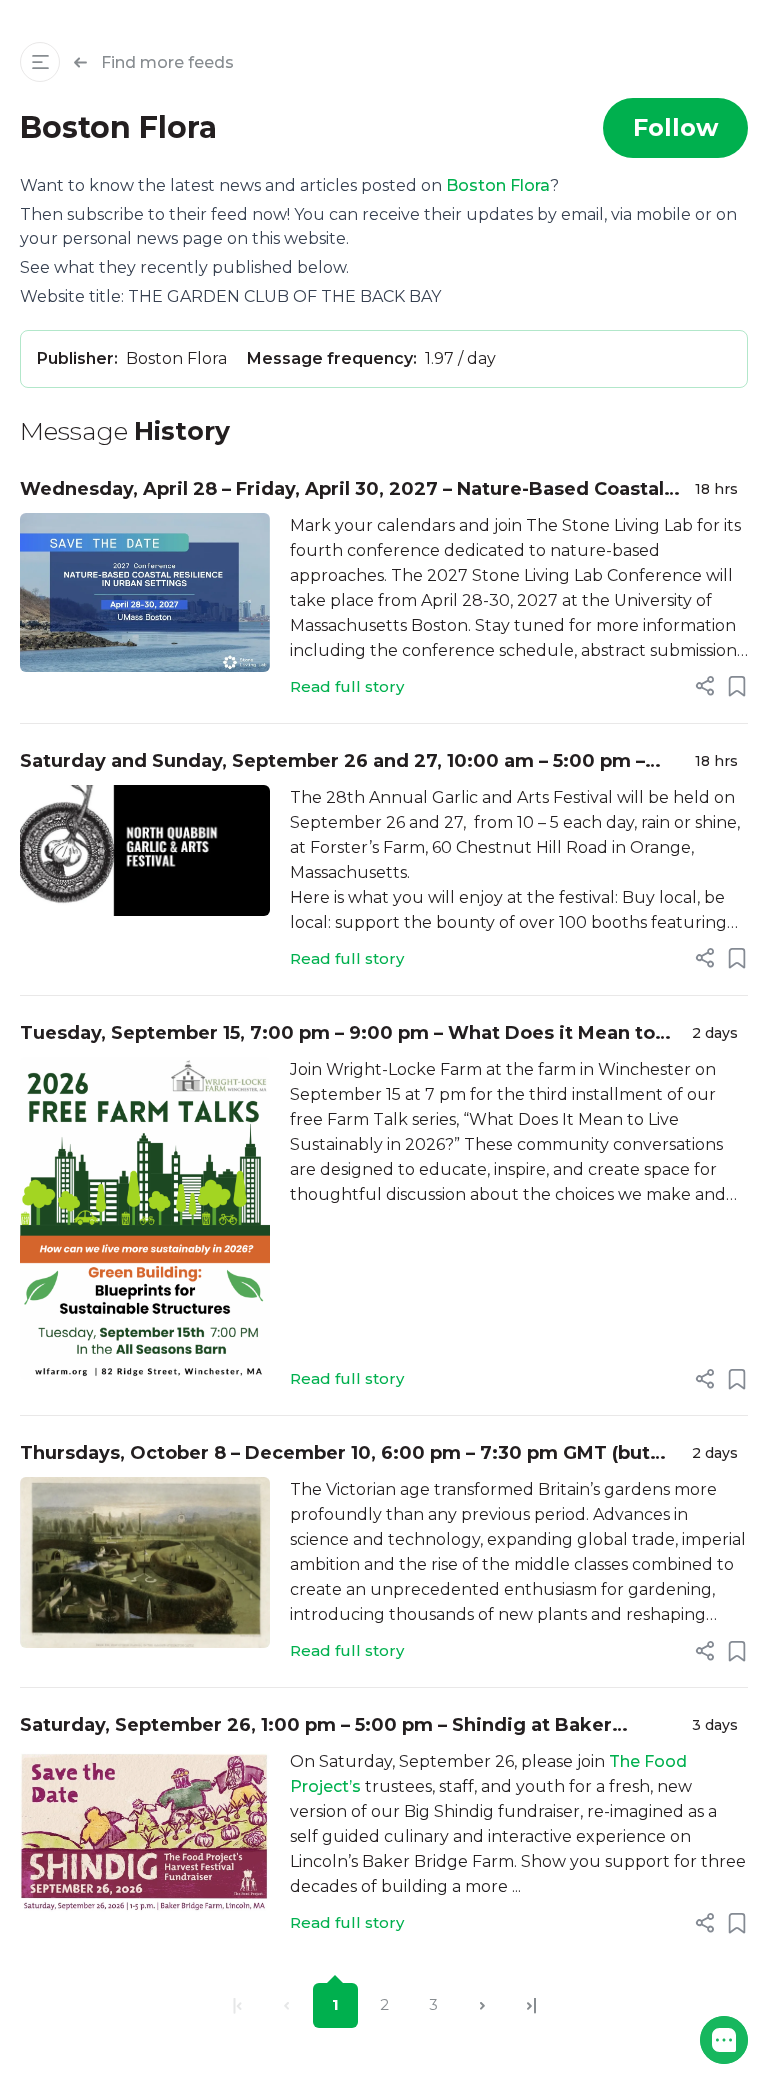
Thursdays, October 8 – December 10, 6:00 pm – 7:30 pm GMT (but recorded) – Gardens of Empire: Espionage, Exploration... (335, 1454)
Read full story (347, 686)
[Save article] (737, 686)
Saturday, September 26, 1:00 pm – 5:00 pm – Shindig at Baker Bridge (316, 1726)
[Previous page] (286, 2005)
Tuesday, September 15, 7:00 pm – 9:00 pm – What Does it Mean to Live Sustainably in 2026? (337, 1034)
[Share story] (705, 686)
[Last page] (531, 2005)
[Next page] (482, 2005)
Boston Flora (498, 185)
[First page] (237, 2005)
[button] (724, 2040)
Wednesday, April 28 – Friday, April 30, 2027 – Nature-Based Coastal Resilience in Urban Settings (342, 490)
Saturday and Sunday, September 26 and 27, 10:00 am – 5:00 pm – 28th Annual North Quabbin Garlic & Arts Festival (332, 762)
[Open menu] (40, 62)
